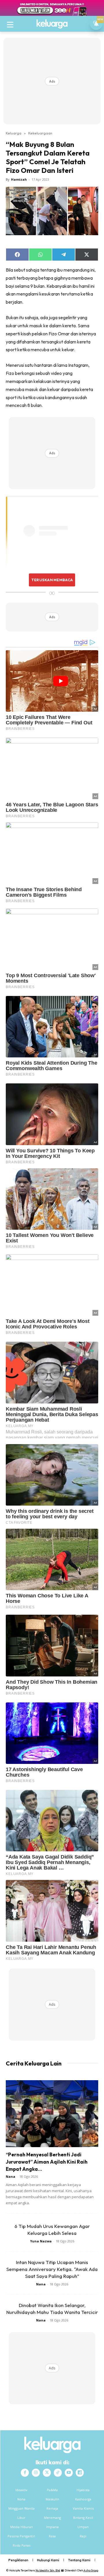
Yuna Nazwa (41, 2241)
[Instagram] (36, 2473)
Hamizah (19, 179)
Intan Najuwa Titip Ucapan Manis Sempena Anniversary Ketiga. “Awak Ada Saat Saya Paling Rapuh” (52, 2269)
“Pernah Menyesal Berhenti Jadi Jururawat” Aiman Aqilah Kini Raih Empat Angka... (47, 2162)
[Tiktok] (58, 2473)
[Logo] (52, 24)
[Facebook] (25, 2473)
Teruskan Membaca (52, 580)
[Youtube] (69, 2473)
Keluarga (14, 133)
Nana (11, 2176)
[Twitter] (47, 2473)
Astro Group (91, 2570)
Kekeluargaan (40, 133)
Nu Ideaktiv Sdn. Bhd (48, 2570)
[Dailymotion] (80, 2473)
